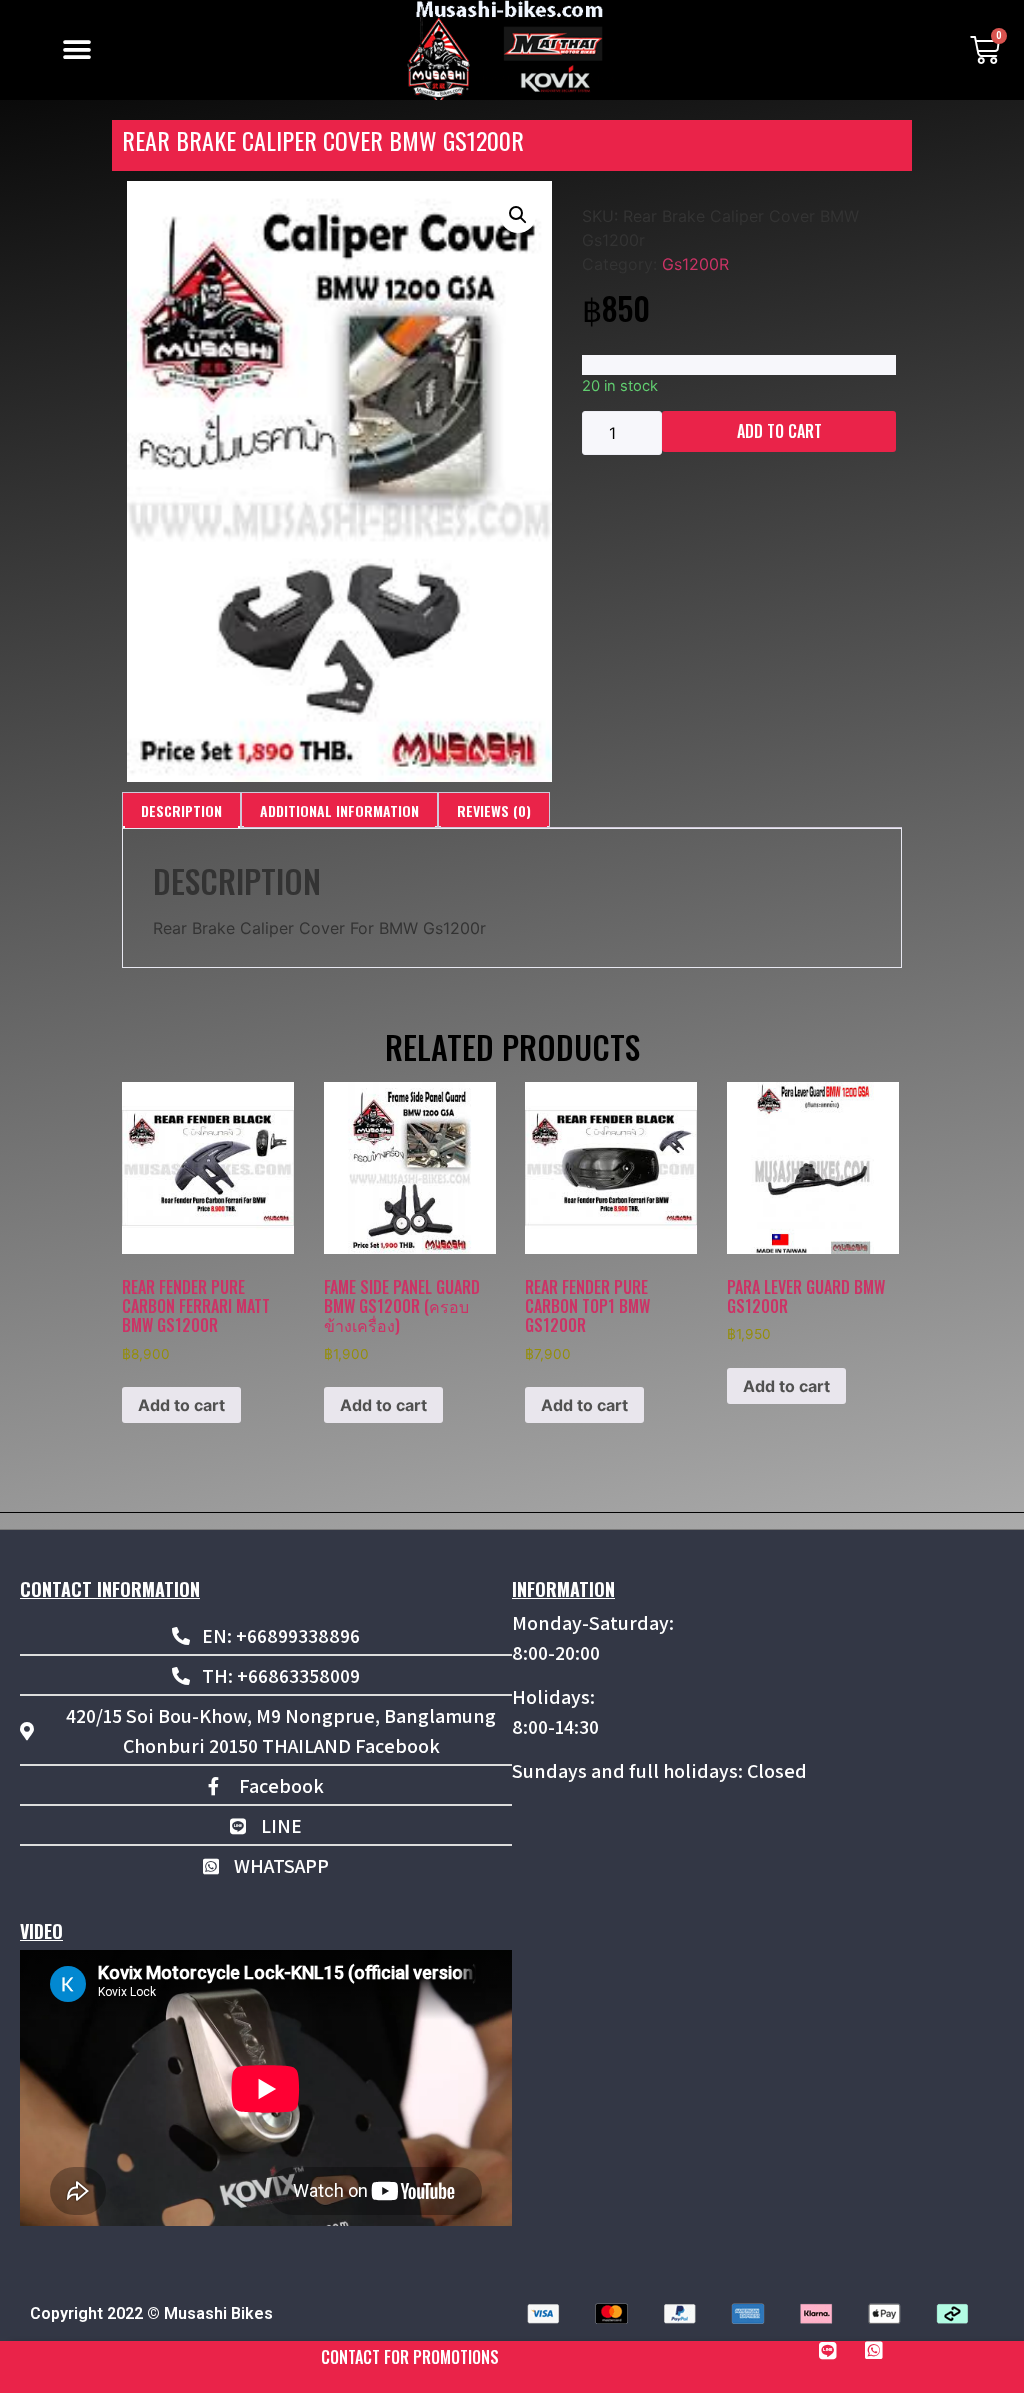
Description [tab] (181, 810)
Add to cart (779, 431)
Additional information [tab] (339, 810)
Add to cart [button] (181, 1405)
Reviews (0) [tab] (494, 810)
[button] (76, 50)
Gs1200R (695, 264)
